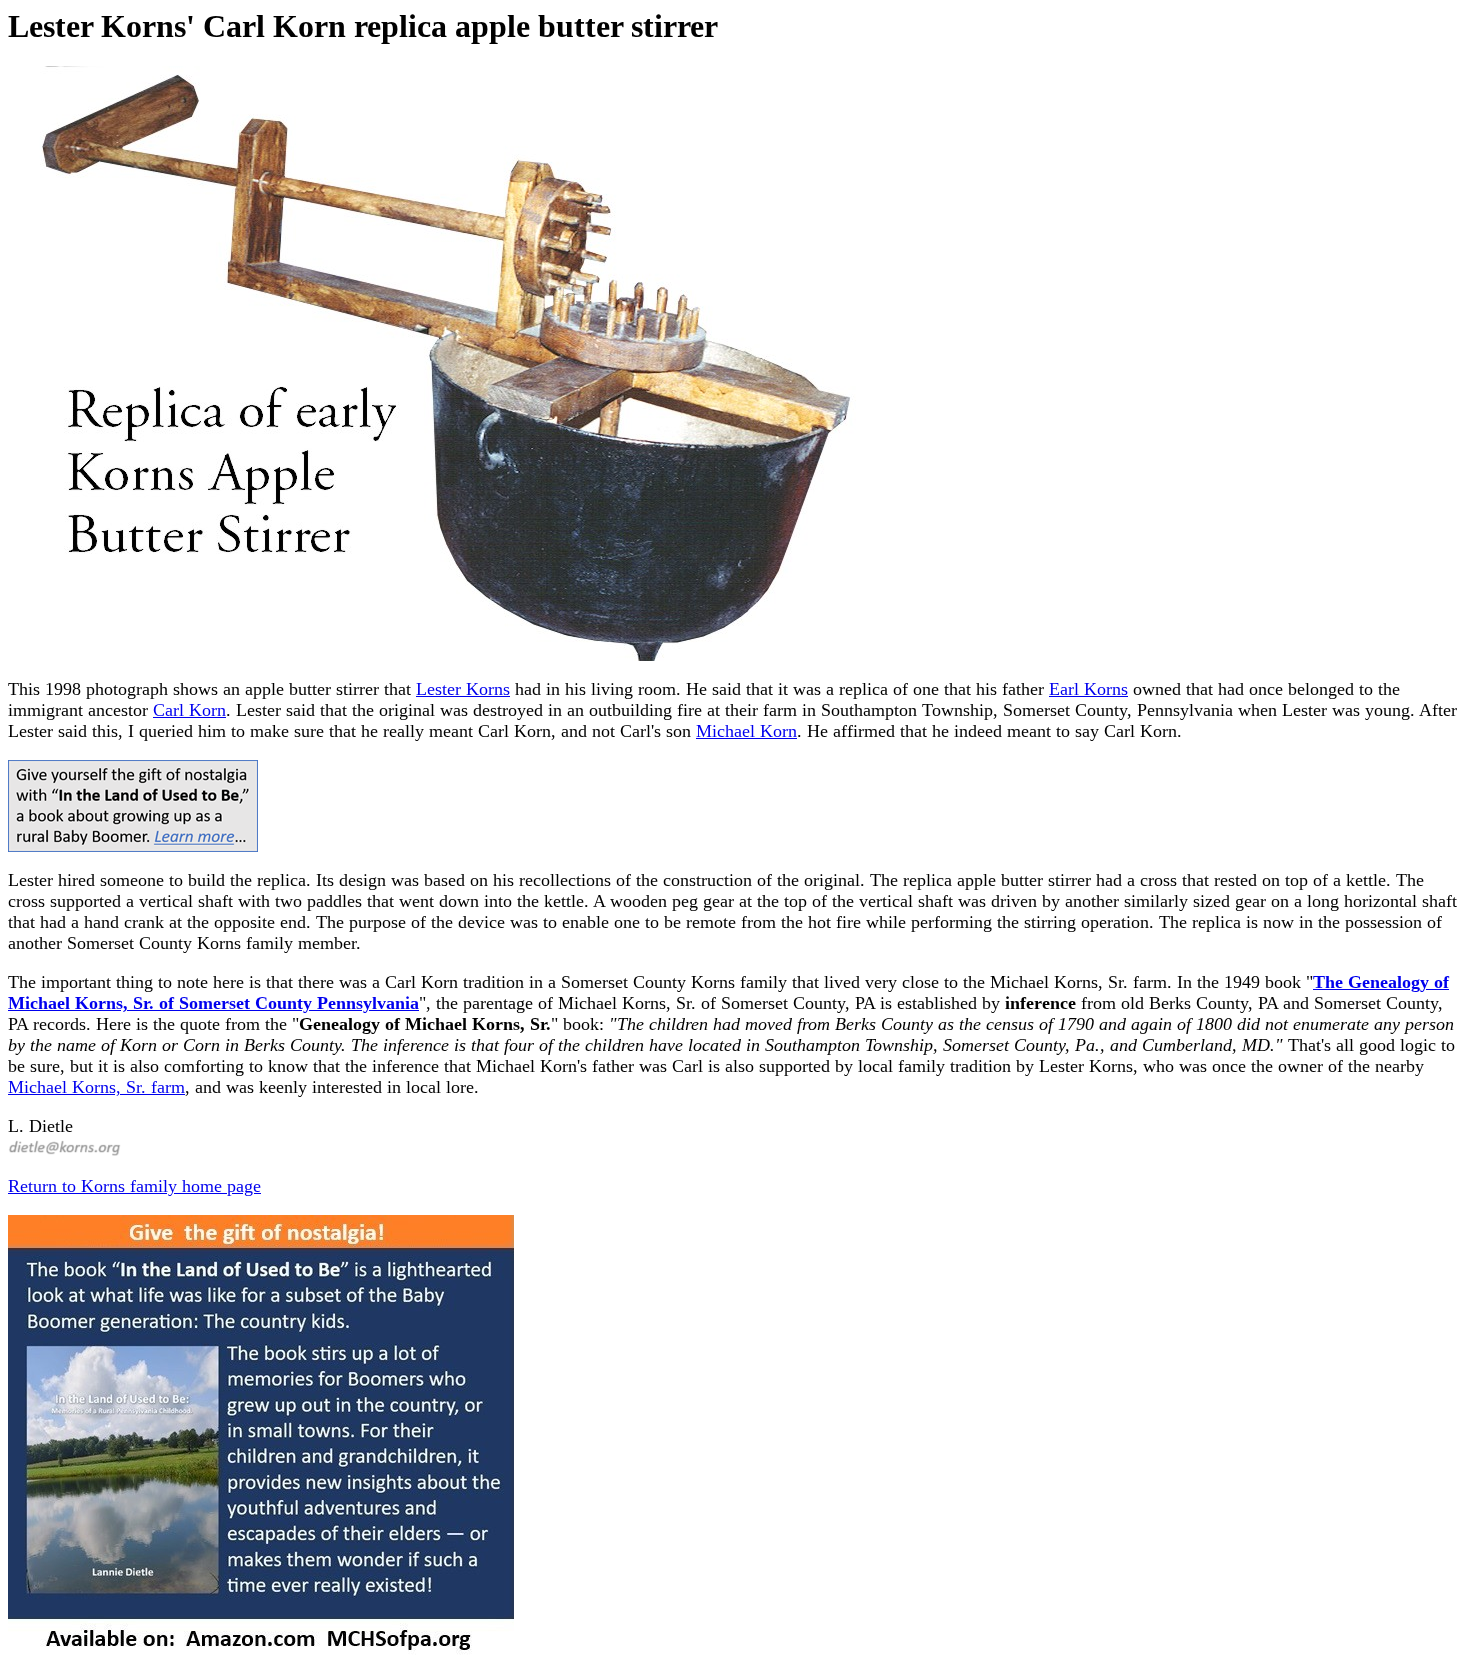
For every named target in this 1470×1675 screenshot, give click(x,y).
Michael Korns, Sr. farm (96, 1087)
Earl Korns (1088, 689)
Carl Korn (189, 710)
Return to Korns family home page (134, 1186)
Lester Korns (463, 689)
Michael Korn (746, 731)
